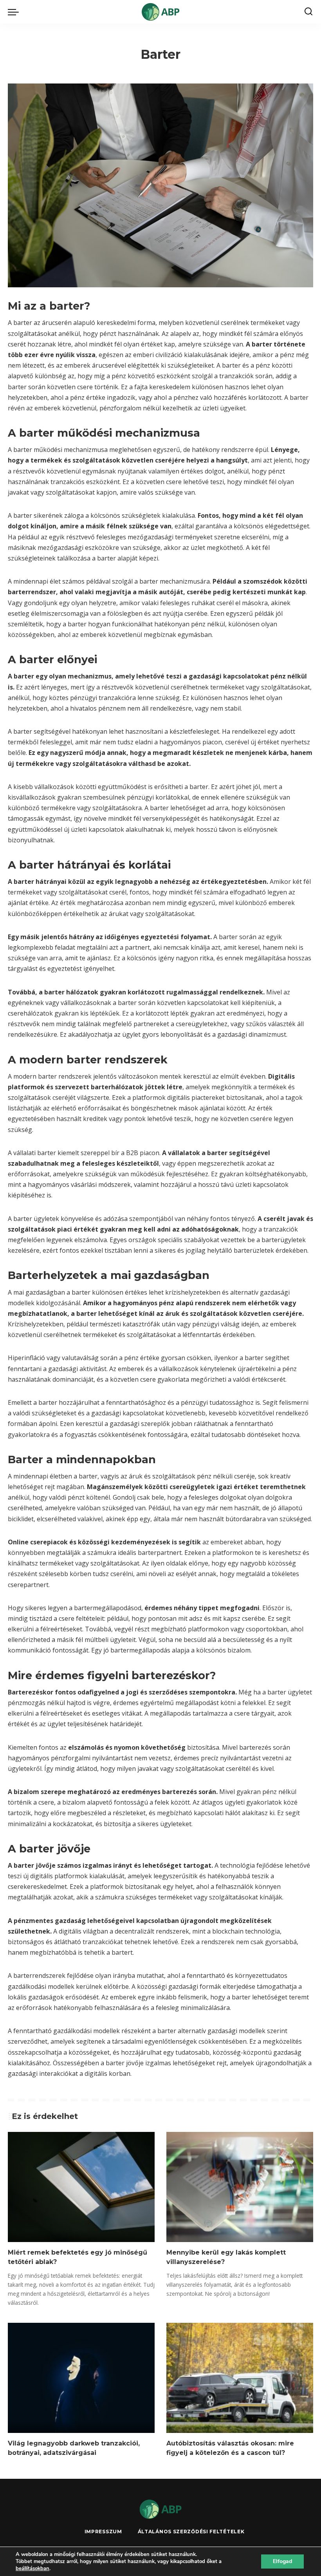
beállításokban (32, 2569)
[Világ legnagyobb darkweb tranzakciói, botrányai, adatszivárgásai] (81, 2378)
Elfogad (282, 2561)
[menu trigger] (15, 12)
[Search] (308, 12)
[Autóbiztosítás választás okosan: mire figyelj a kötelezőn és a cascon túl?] (240, 2378)
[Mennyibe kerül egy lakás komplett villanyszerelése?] (240, 2187)
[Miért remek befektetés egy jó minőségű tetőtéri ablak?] (81, 2187)
